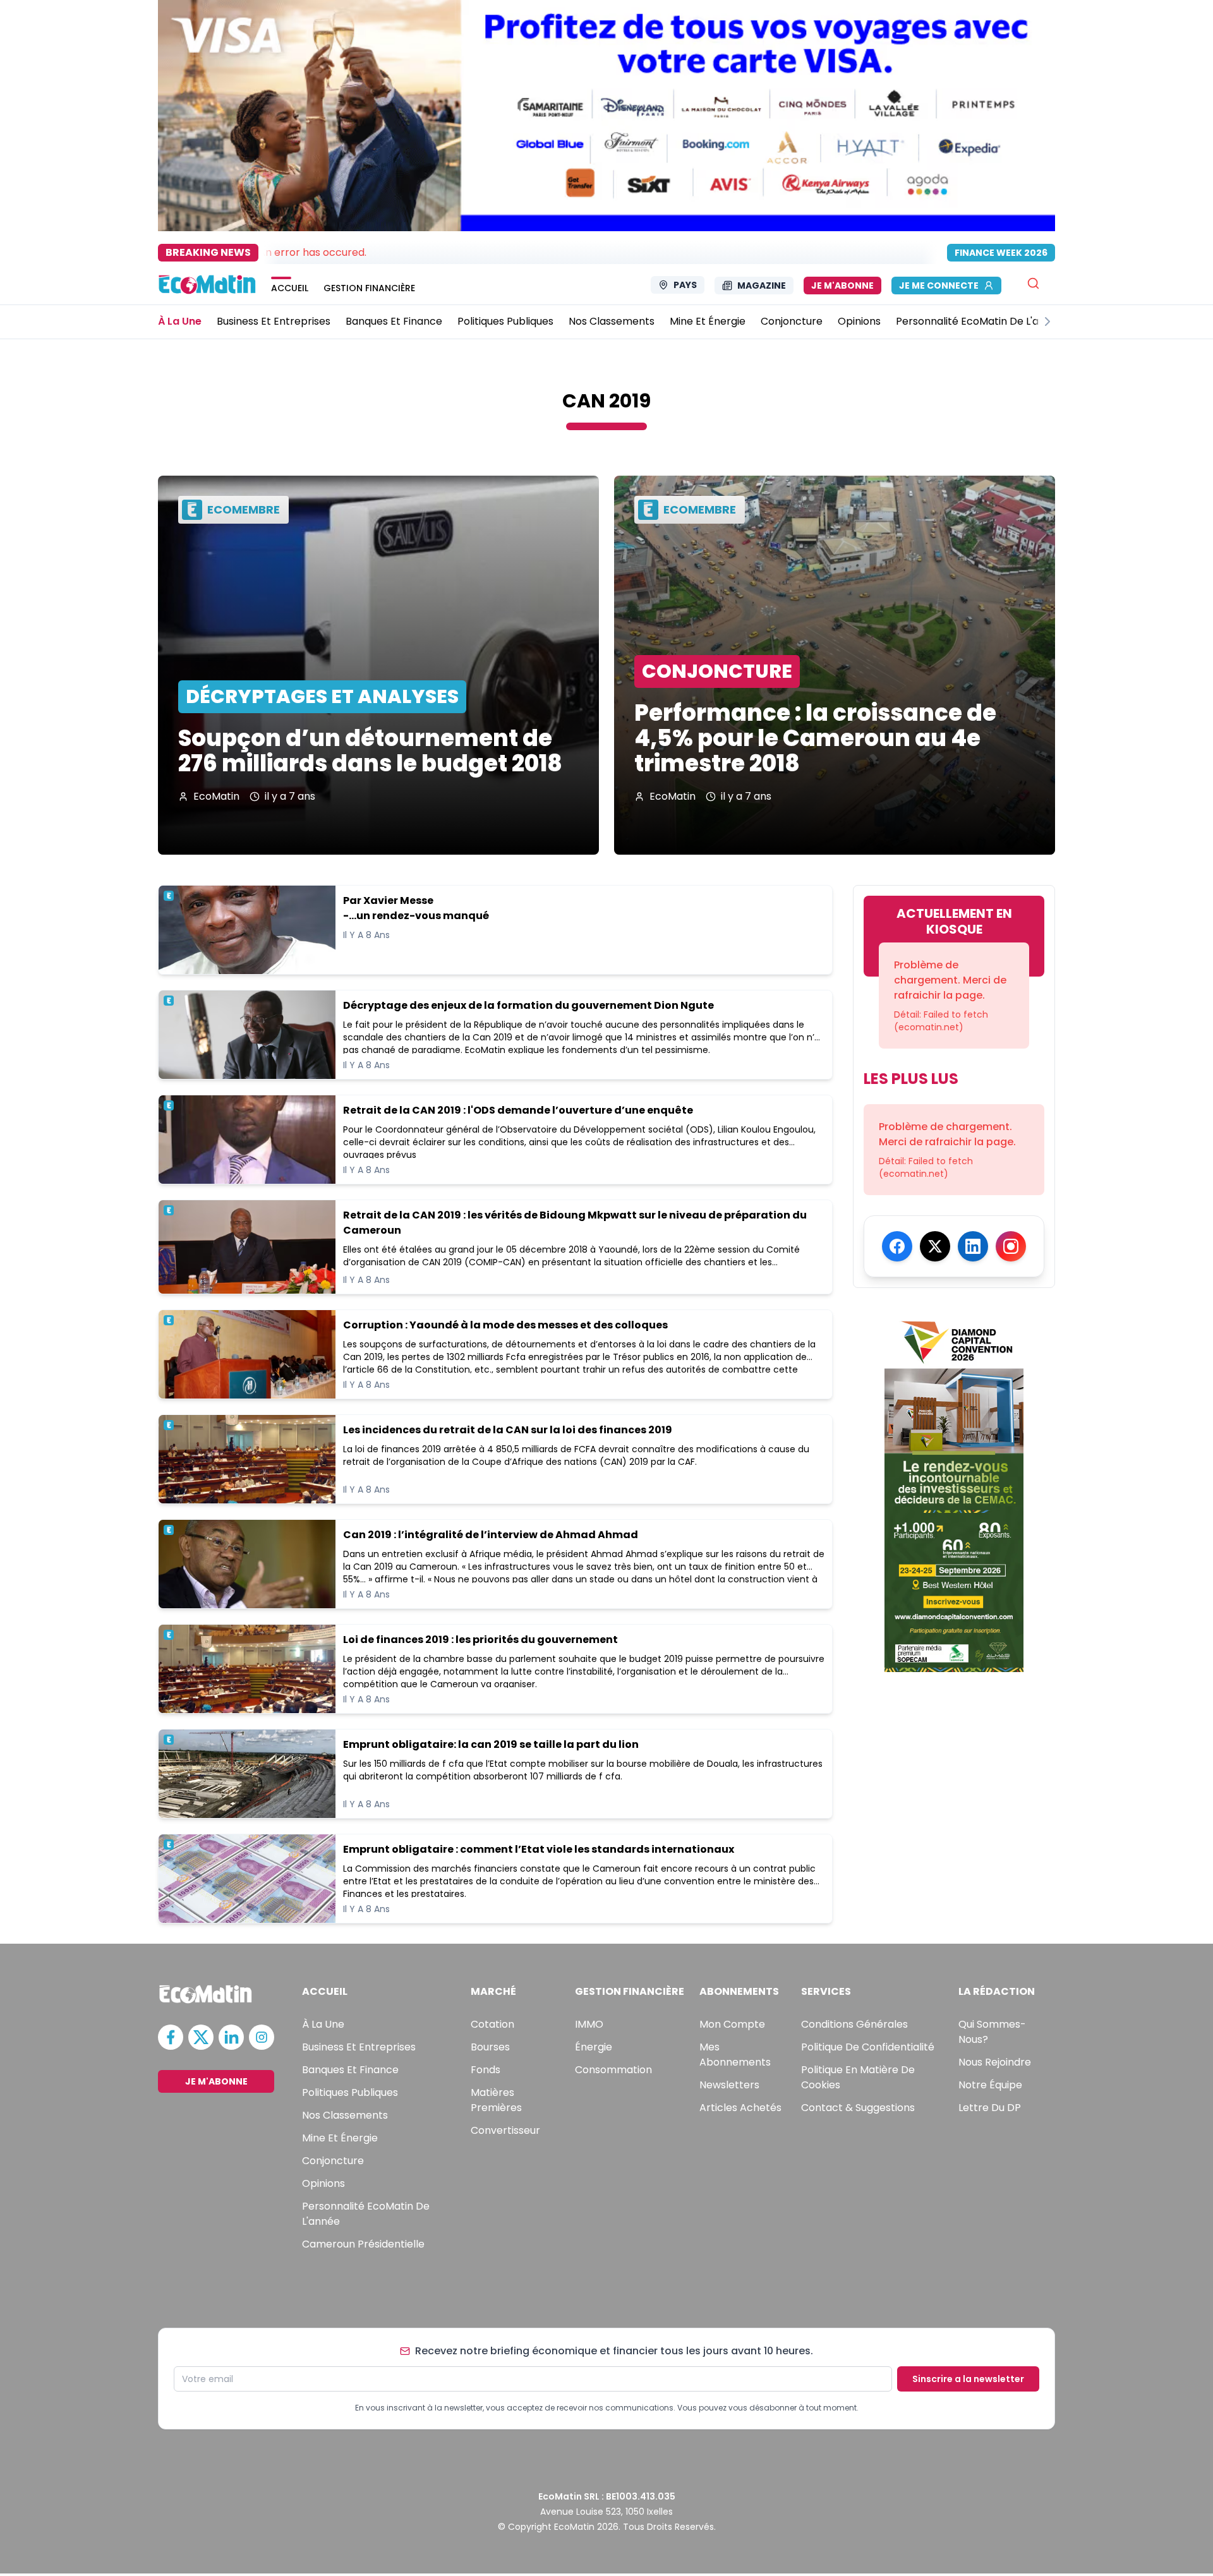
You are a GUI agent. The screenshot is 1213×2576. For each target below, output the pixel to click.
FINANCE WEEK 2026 (1001, 253)
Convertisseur (505, 2130)
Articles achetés (740, 2108)
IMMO (589, 2024)
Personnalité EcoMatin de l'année (366, 2214)
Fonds (486, 2070)
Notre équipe (990, 2085)
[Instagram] (1011, 1246)
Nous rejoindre (995, 2062)
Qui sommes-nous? (992, 2032)
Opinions (323, 2183)
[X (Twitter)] (935, 1246)
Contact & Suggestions (858, 2108)
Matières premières (496, 2100)
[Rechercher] (1033, 283)
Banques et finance (350, 2070)
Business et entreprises (359, 2047)
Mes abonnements (735, 2055)
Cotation (492, 2024)
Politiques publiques (350, 2092)
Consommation (613, 2070)
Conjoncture (333, 2161)
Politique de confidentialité (868, 2047)
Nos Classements (345, 2115)
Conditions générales (854, 2024)
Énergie (594, 2047)
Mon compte (732, 2024)
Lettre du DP (990, 2108)
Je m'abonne (842, 286)
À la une (323, 2024)
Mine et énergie (340, 2138)
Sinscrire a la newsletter (968, 2379)
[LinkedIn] (973, 1246)
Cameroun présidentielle (363, 2244)
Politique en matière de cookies (858, 2077)
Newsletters (729, 2085)
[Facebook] (897, 1246)
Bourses (490, 2047)
